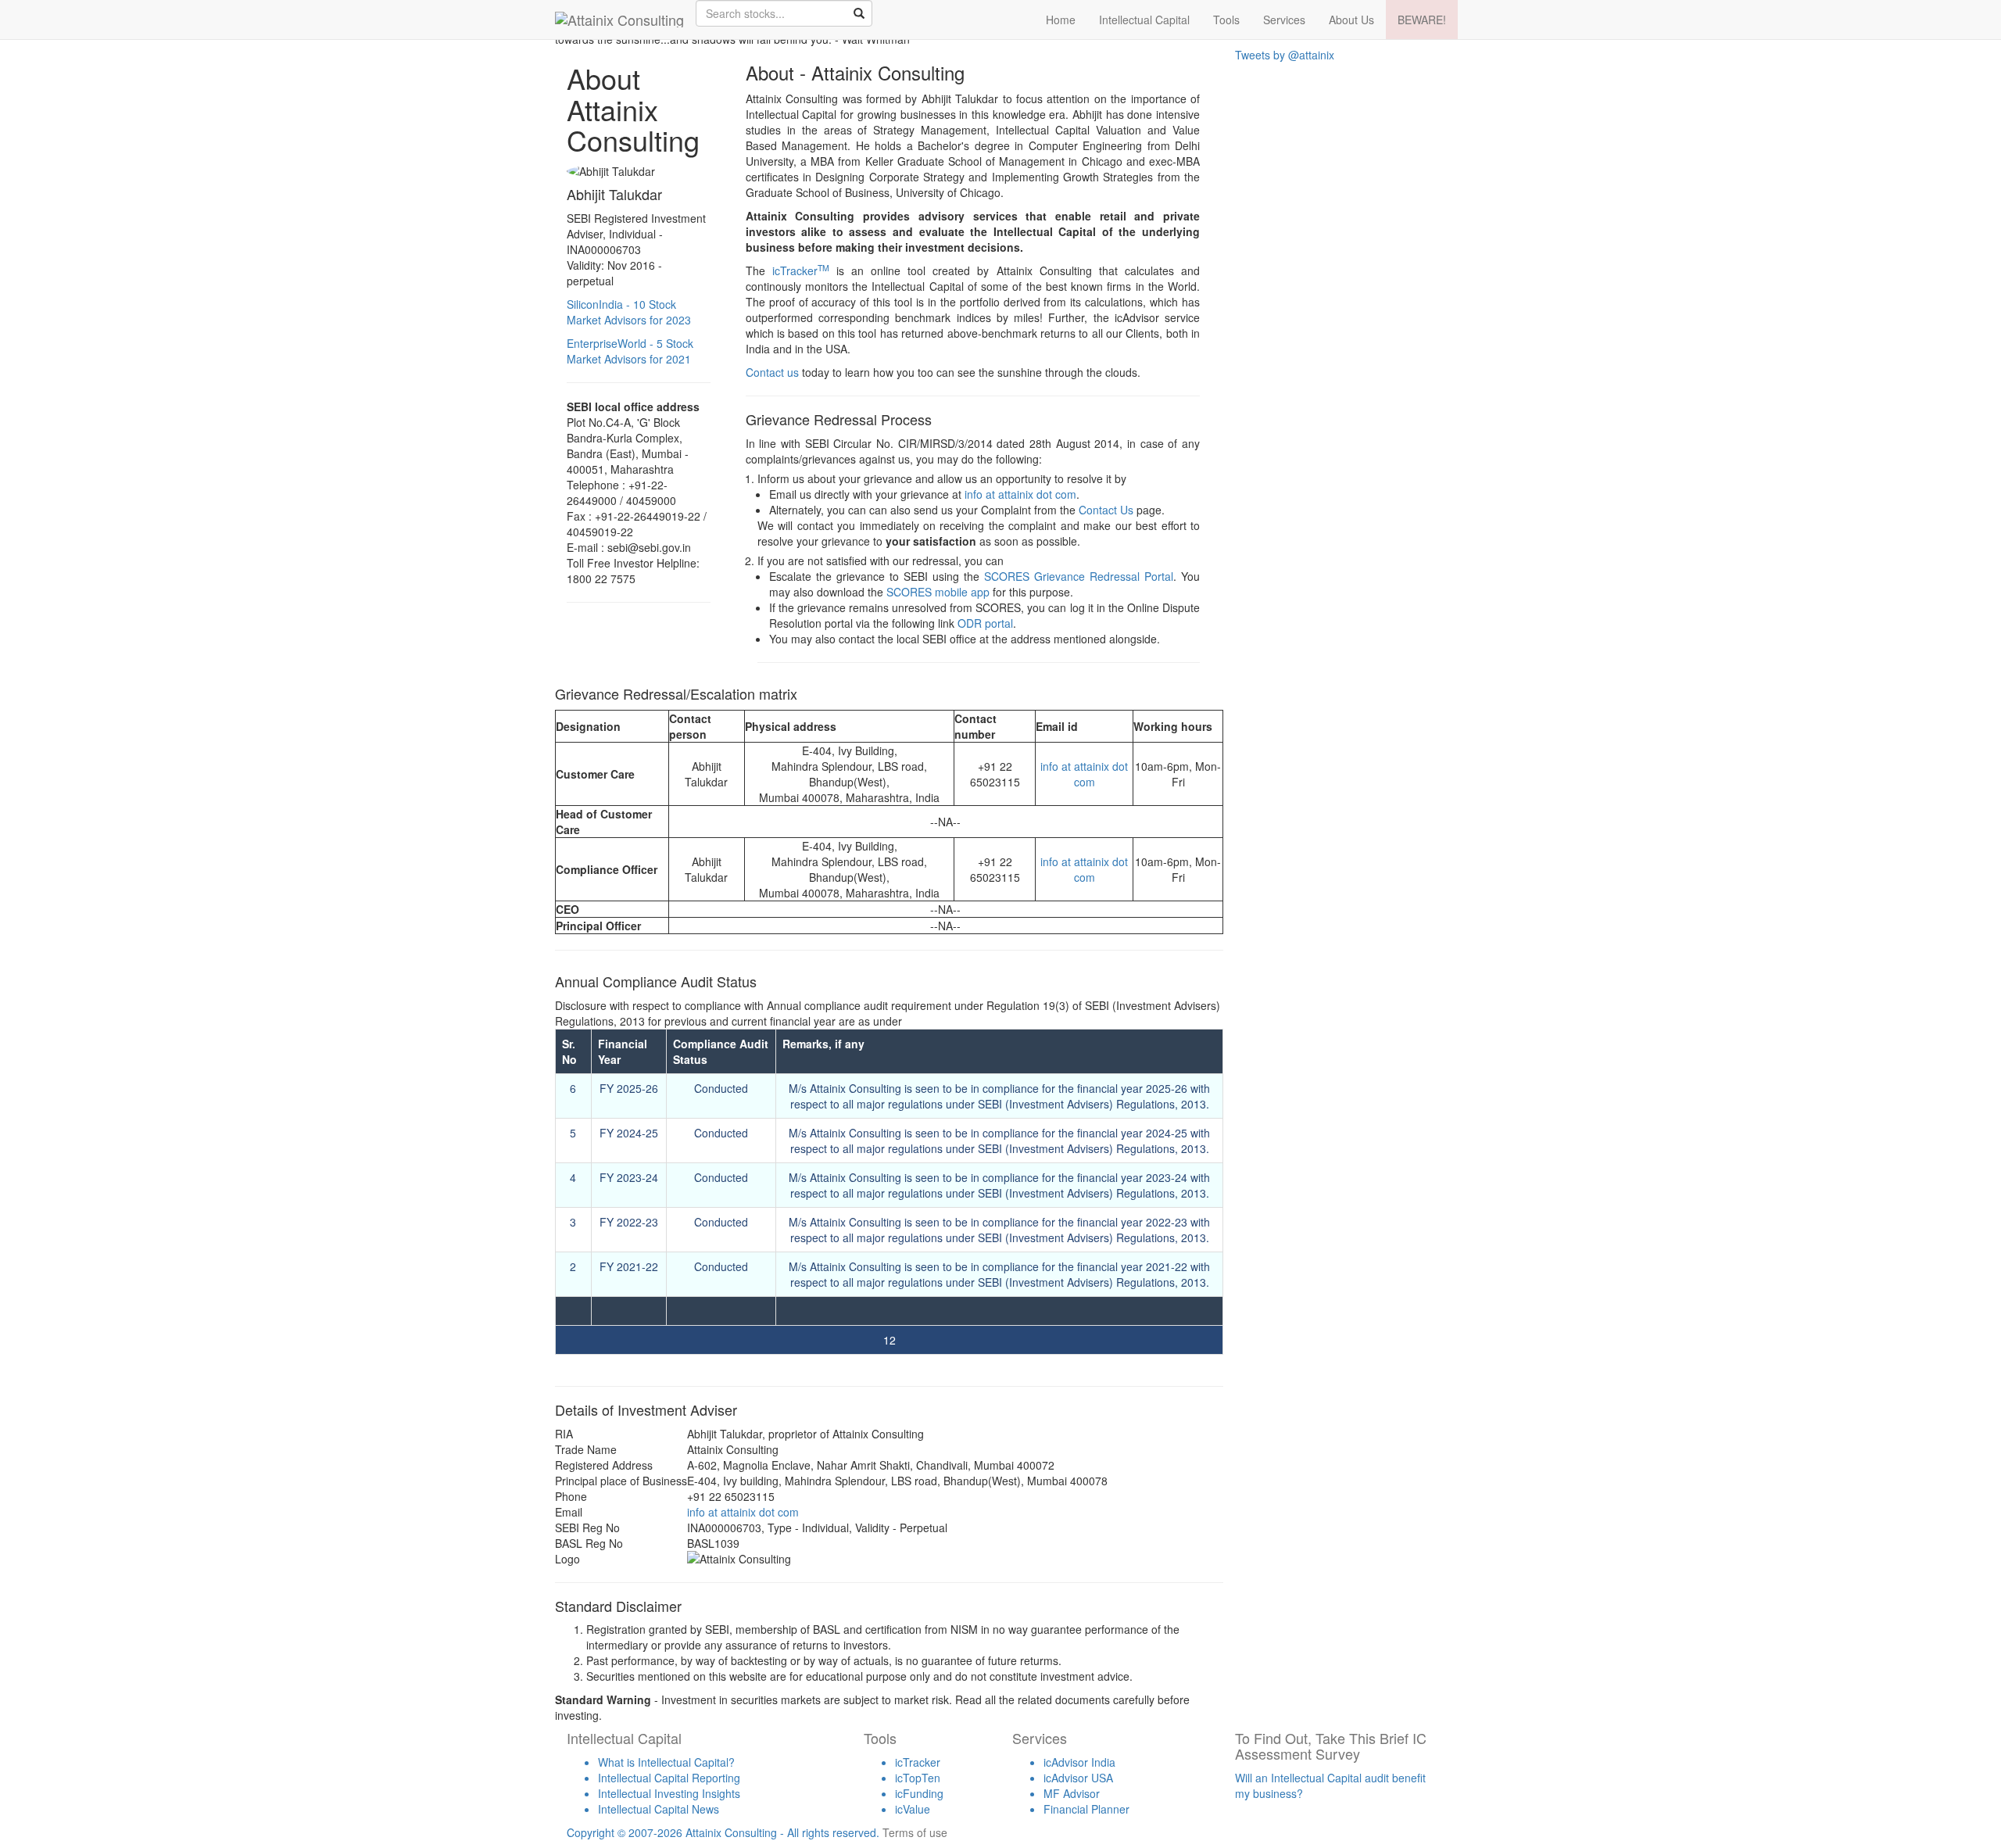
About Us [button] (1351, 20)
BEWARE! (1422, 20)
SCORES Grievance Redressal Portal (1079, 576)
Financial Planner (1086, 1809)
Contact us (772, 372)
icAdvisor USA (1078, 1778)
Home (1061, 20)
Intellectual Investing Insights (669, 1793)
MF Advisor (1072, 1793)
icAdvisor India (1079, 1762)
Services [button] (1284, 20)
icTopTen (918, 1778)
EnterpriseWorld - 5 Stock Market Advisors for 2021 (630, 351)
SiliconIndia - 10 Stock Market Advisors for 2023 (629, 312)
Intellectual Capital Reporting (669, 1778)
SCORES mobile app (938, 592)
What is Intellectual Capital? (666, 1762)
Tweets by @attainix (1285, 55)
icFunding (919, 1793)
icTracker (801, 270)
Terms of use (915, 1832)
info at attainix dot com (1020, 494)
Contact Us (1106, 510)
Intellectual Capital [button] (1144, 20)
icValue (913, 1809)
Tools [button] (1226, 20)
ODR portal (985, 623)
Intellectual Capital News (659, 1809)
